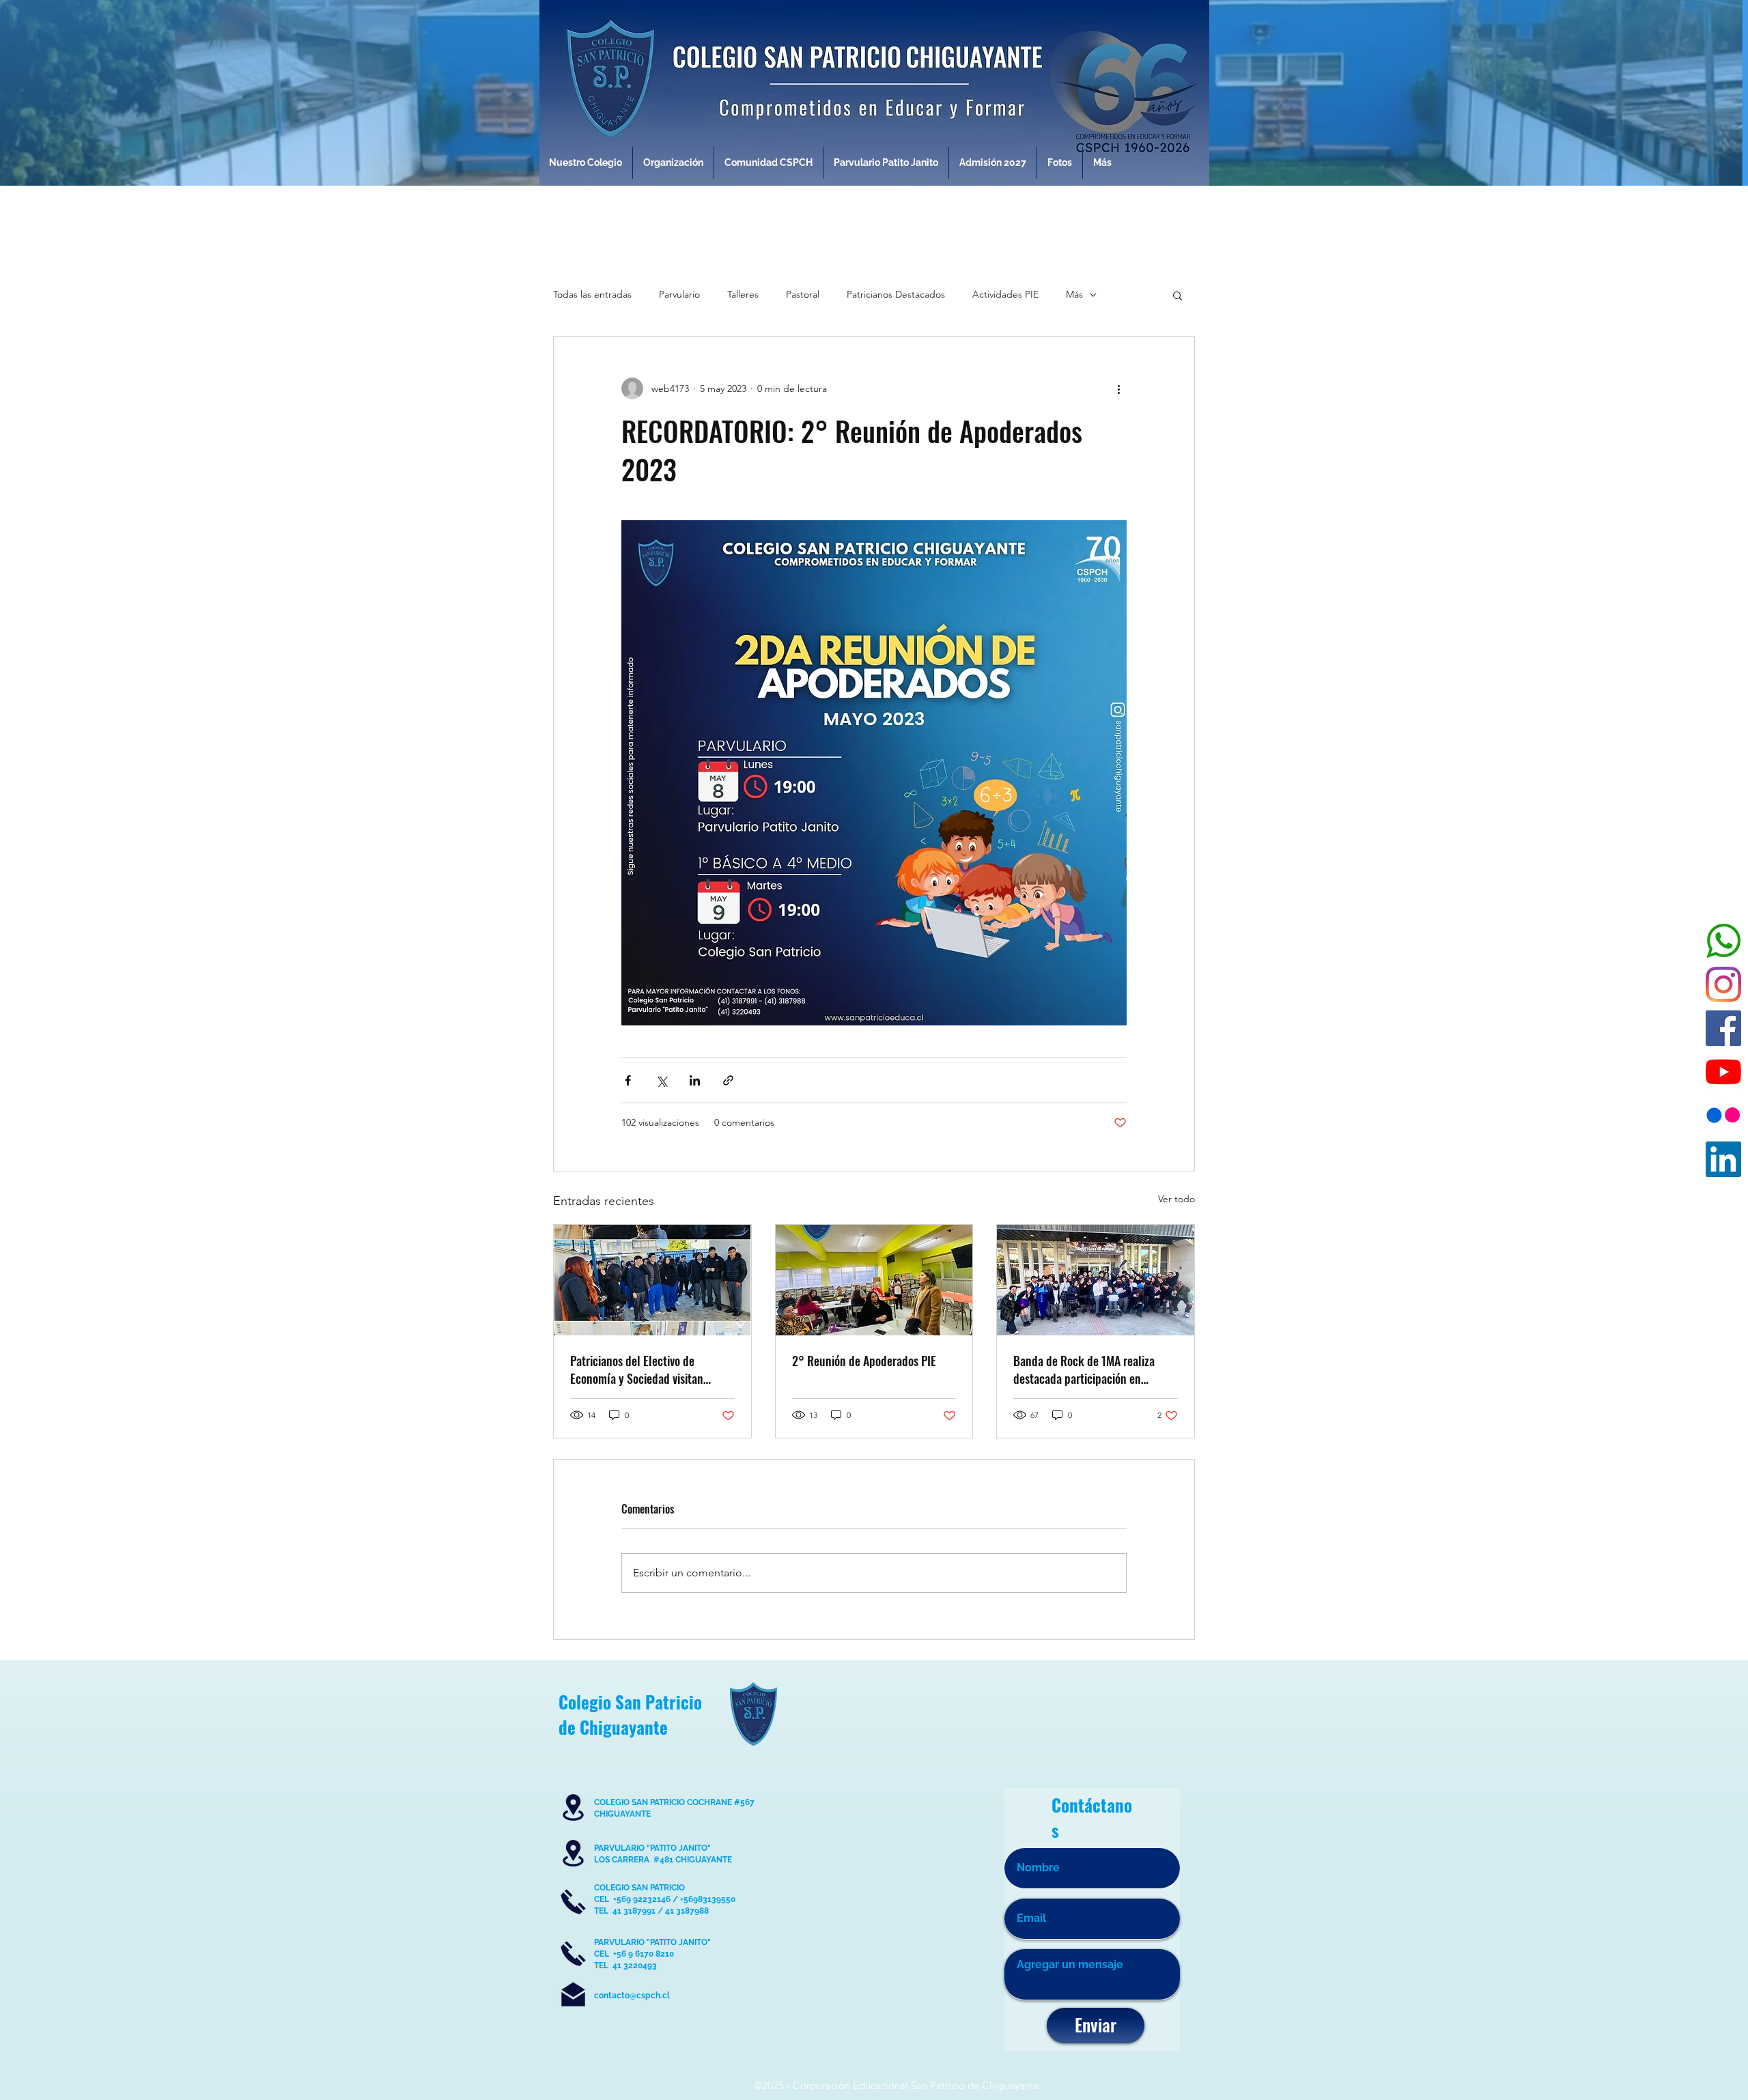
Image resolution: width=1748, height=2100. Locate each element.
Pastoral (803, 294)
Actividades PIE (1005, 294)
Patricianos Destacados (896, 294)
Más (1074, 294)
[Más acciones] (1118, 388)
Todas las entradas (592, 294)
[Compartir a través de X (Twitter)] (661, 1080)
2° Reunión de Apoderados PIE (864, 1361)
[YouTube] (1723, 1072)
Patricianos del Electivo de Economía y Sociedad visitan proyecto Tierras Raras (637, 1370)
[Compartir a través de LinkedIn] (695, 1080)
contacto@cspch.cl (632, 1996)
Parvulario (679, 294)
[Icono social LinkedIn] (1723, 1159)
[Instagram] (1723, 984)
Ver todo (1176, 1199)
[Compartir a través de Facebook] (628, 1080)
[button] (1178, 295)
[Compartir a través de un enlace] (728, 1080)
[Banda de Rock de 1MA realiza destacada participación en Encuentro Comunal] (1096, 1280)
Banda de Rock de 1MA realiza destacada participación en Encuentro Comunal (1084, 1370)
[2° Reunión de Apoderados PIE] (874, 1280)
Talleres (743, 294)
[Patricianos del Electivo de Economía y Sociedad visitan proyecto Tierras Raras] (652, 1280)
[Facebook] (1723, 1028)
